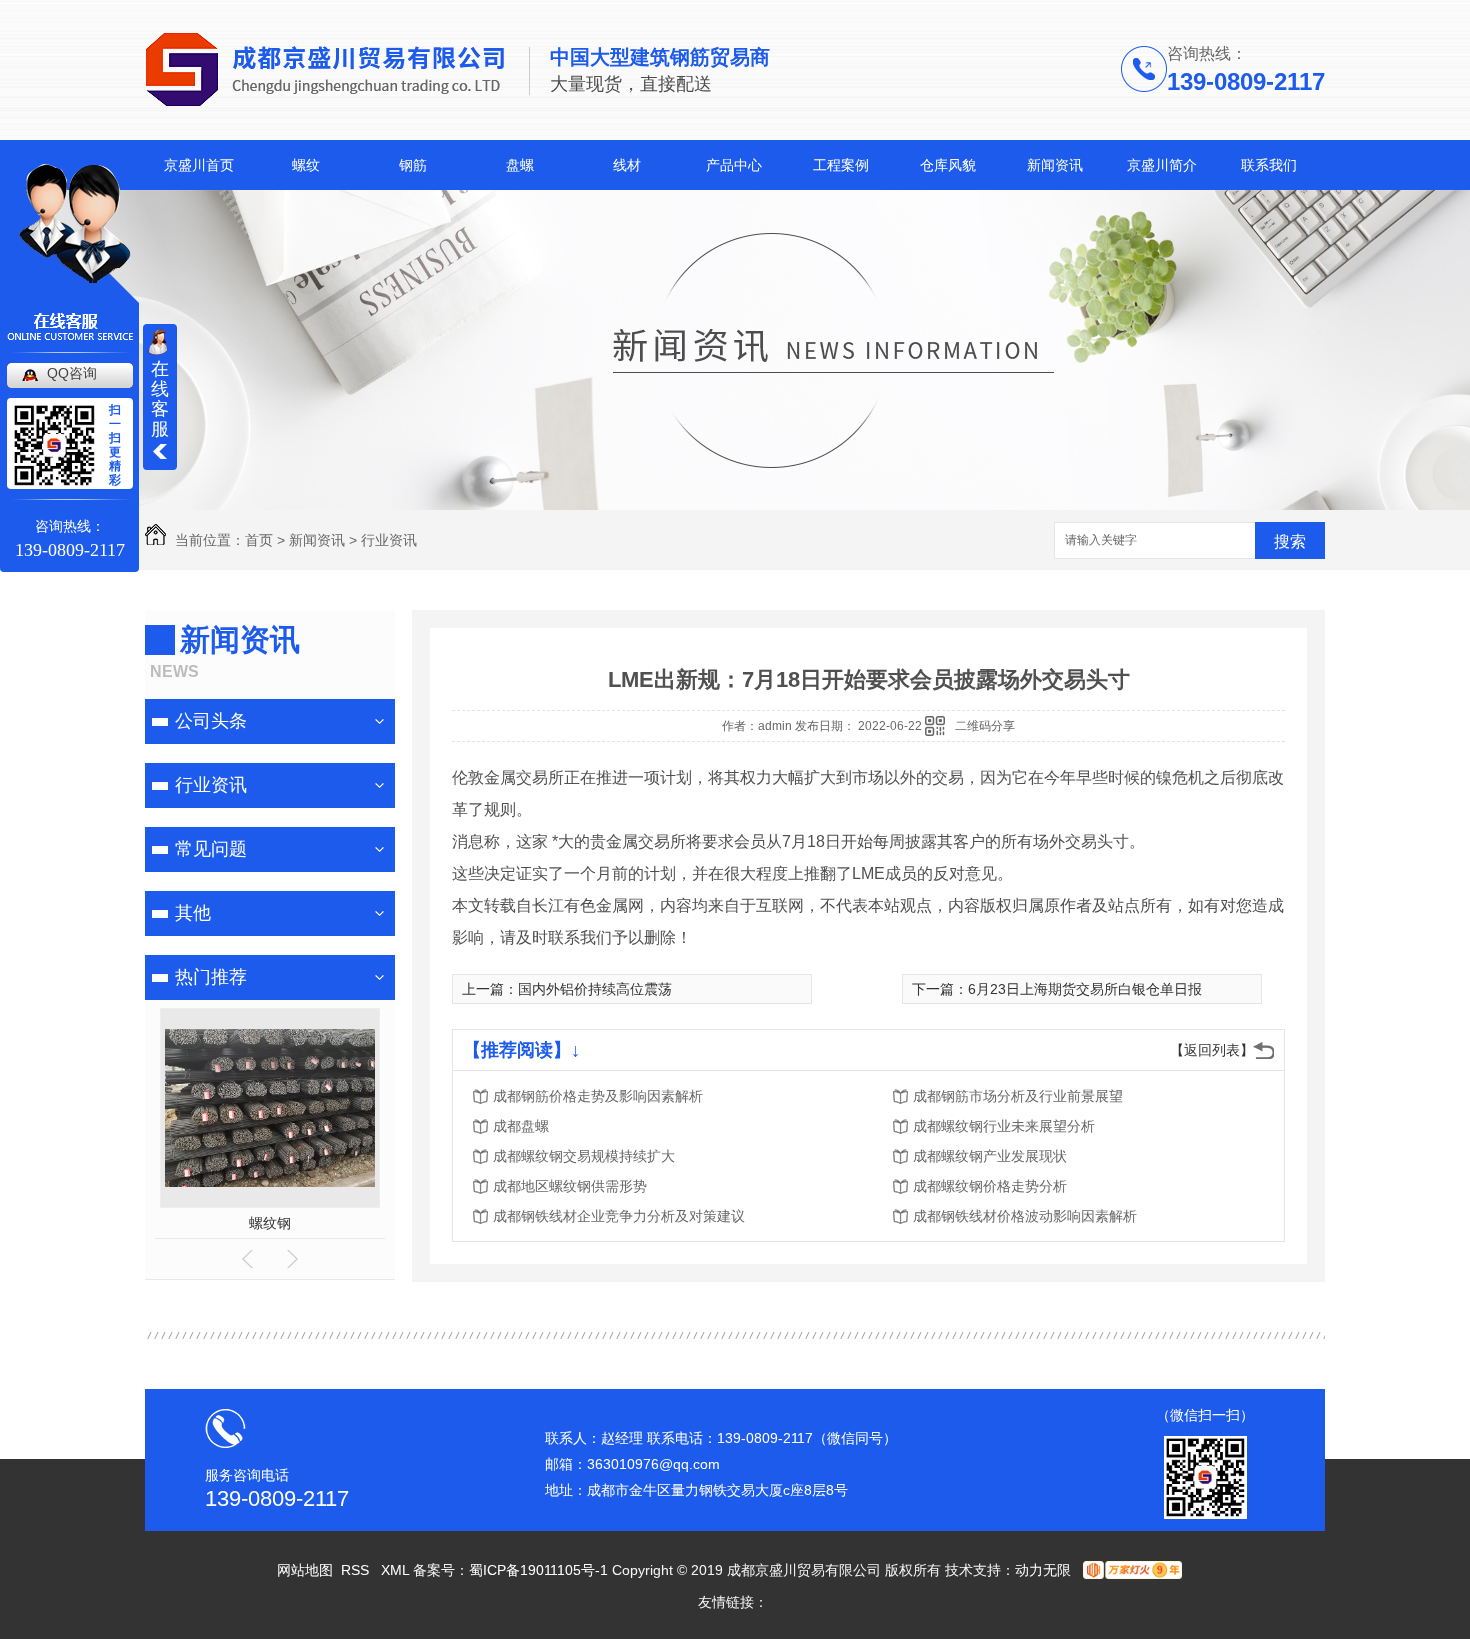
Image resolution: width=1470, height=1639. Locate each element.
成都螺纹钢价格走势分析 (990, 1186)
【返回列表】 (1212, 1050)
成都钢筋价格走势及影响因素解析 (598, 1096)
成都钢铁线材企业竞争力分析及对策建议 (619, 1216)
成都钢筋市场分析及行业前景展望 (1018, 1096)
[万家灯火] (1130, 1570)
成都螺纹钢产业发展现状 (990, 1156)
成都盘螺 (521, 1126)
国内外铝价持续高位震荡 (595, 989)
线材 (627, 165)
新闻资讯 (1055, 165)
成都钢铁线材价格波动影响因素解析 (1025, 1216)
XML (397, 1570)
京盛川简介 (1162, 165)
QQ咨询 (72, 373)
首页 (259, 540)
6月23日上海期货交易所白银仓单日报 (1085, 989)
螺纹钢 (270, 1223)
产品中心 (734, 165)
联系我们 (1269, 165)
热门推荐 (211, 977)
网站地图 (305, 1570)
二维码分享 (985, 726)
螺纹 (306, 165)
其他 (193, 913)
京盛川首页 (199, 165)
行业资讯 (389, 540)
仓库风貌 (948, 165)
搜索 (1290, 541)
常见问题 (211, 849)
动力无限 (1043, 1570)
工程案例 (841, 165)
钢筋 (413, 165)
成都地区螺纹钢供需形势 (570, 1186)
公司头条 (211, 721)
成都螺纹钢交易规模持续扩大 (584, 1156)
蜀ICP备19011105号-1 (538, 1570)
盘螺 (520, 165)
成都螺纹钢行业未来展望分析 (1004, 1126)
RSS (357, 1570)
